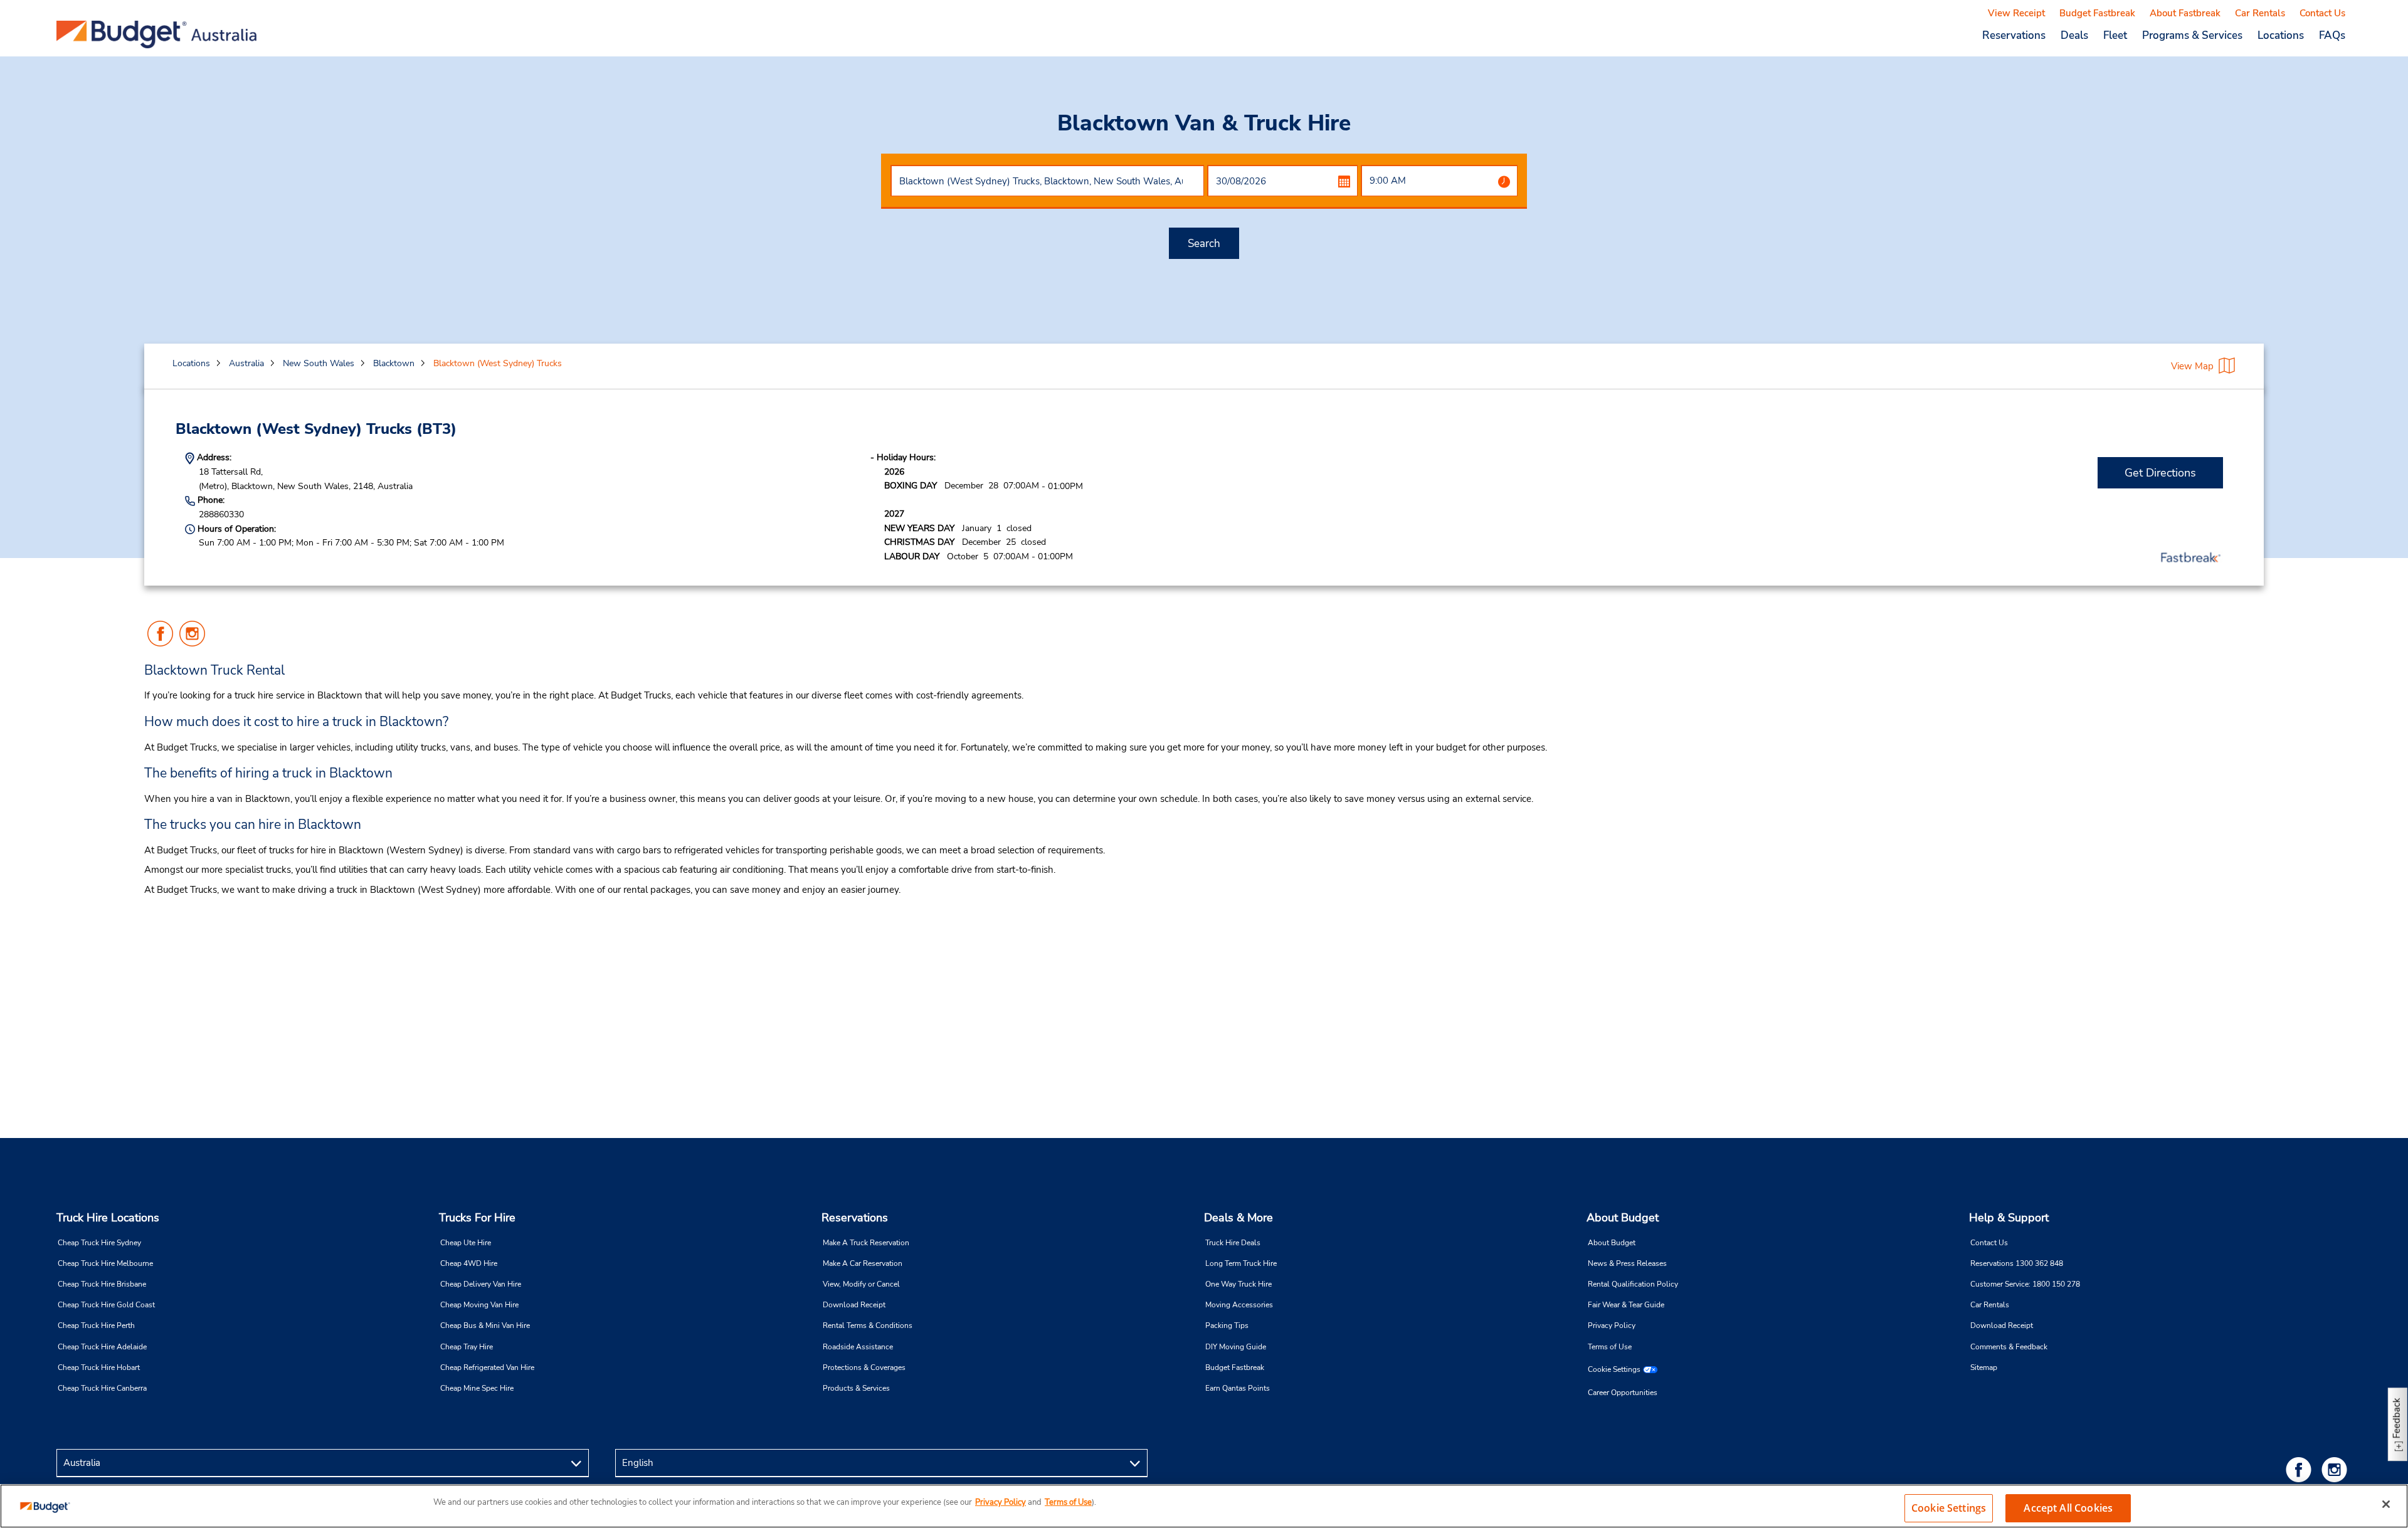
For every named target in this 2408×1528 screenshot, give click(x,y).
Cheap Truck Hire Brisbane (102, 1284)
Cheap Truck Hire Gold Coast (106, 1305)
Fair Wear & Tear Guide (1626, 1305)
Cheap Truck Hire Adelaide (102, 1347)
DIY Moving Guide (1236, 1347)
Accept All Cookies (2068, 1508)
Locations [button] (2281, 35)
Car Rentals (2260, 13)
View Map (2192, 366)
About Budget (1623, 1218)
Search (1204, 244)
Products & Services (856, 1388)
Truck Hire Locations (108, 1218)
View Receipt (2016, 13)
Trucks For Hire (477, 1218)
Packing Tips (1227, 1325)
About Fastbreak (2185, 13)
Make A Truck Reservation (866, 1243)
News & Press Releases (1627, 1263)
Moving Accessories (1239, 1305)
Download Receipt (854, 1305)
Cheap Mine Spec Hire (477, 1388)
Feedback (2397, 1418)
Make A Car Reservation (863, 1263)
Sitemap (1984, 1367)
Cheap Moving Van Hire (479, 1305)
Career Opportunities (1623, 1393)
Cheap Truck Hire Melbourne (105, 1263)
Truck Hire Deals (1233, 1243)
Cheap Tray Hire (467, 1347)
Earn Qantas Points (1238, 1388)
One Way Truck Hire (1238, 1284)
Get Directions (2160, 473)
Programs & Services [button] (2192, 35)
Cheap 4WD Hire (469, 1263)
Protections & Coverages (864, 1367)
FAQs (2332, 35)
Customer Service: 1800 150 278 (2025, 1284)
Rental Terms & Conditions (868, 1325)
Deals (2074, 35)
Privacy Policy (1612, 1325)
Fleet (2115, 35)
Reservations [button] (2014, 35)
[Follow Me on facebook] (2301, 1469)
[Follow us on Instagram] (2337, 1469)
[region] (1204, 1506)
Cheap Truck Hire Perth (96, 1325)
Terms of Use (1610, 1347)
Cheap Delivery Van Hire (481, 1284)
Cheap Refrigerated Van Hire (487, 1367)
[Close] (2386, 1504)
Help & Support (2009, 1218)
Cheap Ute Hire (466, 1243)
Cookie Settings (1614, 1369)
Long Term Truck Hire (1241, 1263)
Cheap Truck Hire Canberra (102, 1388)
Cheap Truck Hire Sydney (99, 1243)
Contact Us (2322, 13)
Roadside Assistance (858, 1347)
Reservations (855, 1218)
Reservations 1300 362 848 (2017, 1263)
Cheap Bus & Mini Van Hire (485, 1325)
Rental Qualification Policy (1633, 1284)
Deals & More (1238, 1218)
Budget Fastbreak (2097, 13)
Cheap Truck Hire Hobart (99, 1367)
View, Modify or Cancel (861, 1284)
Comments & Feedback (2009, 1347)
